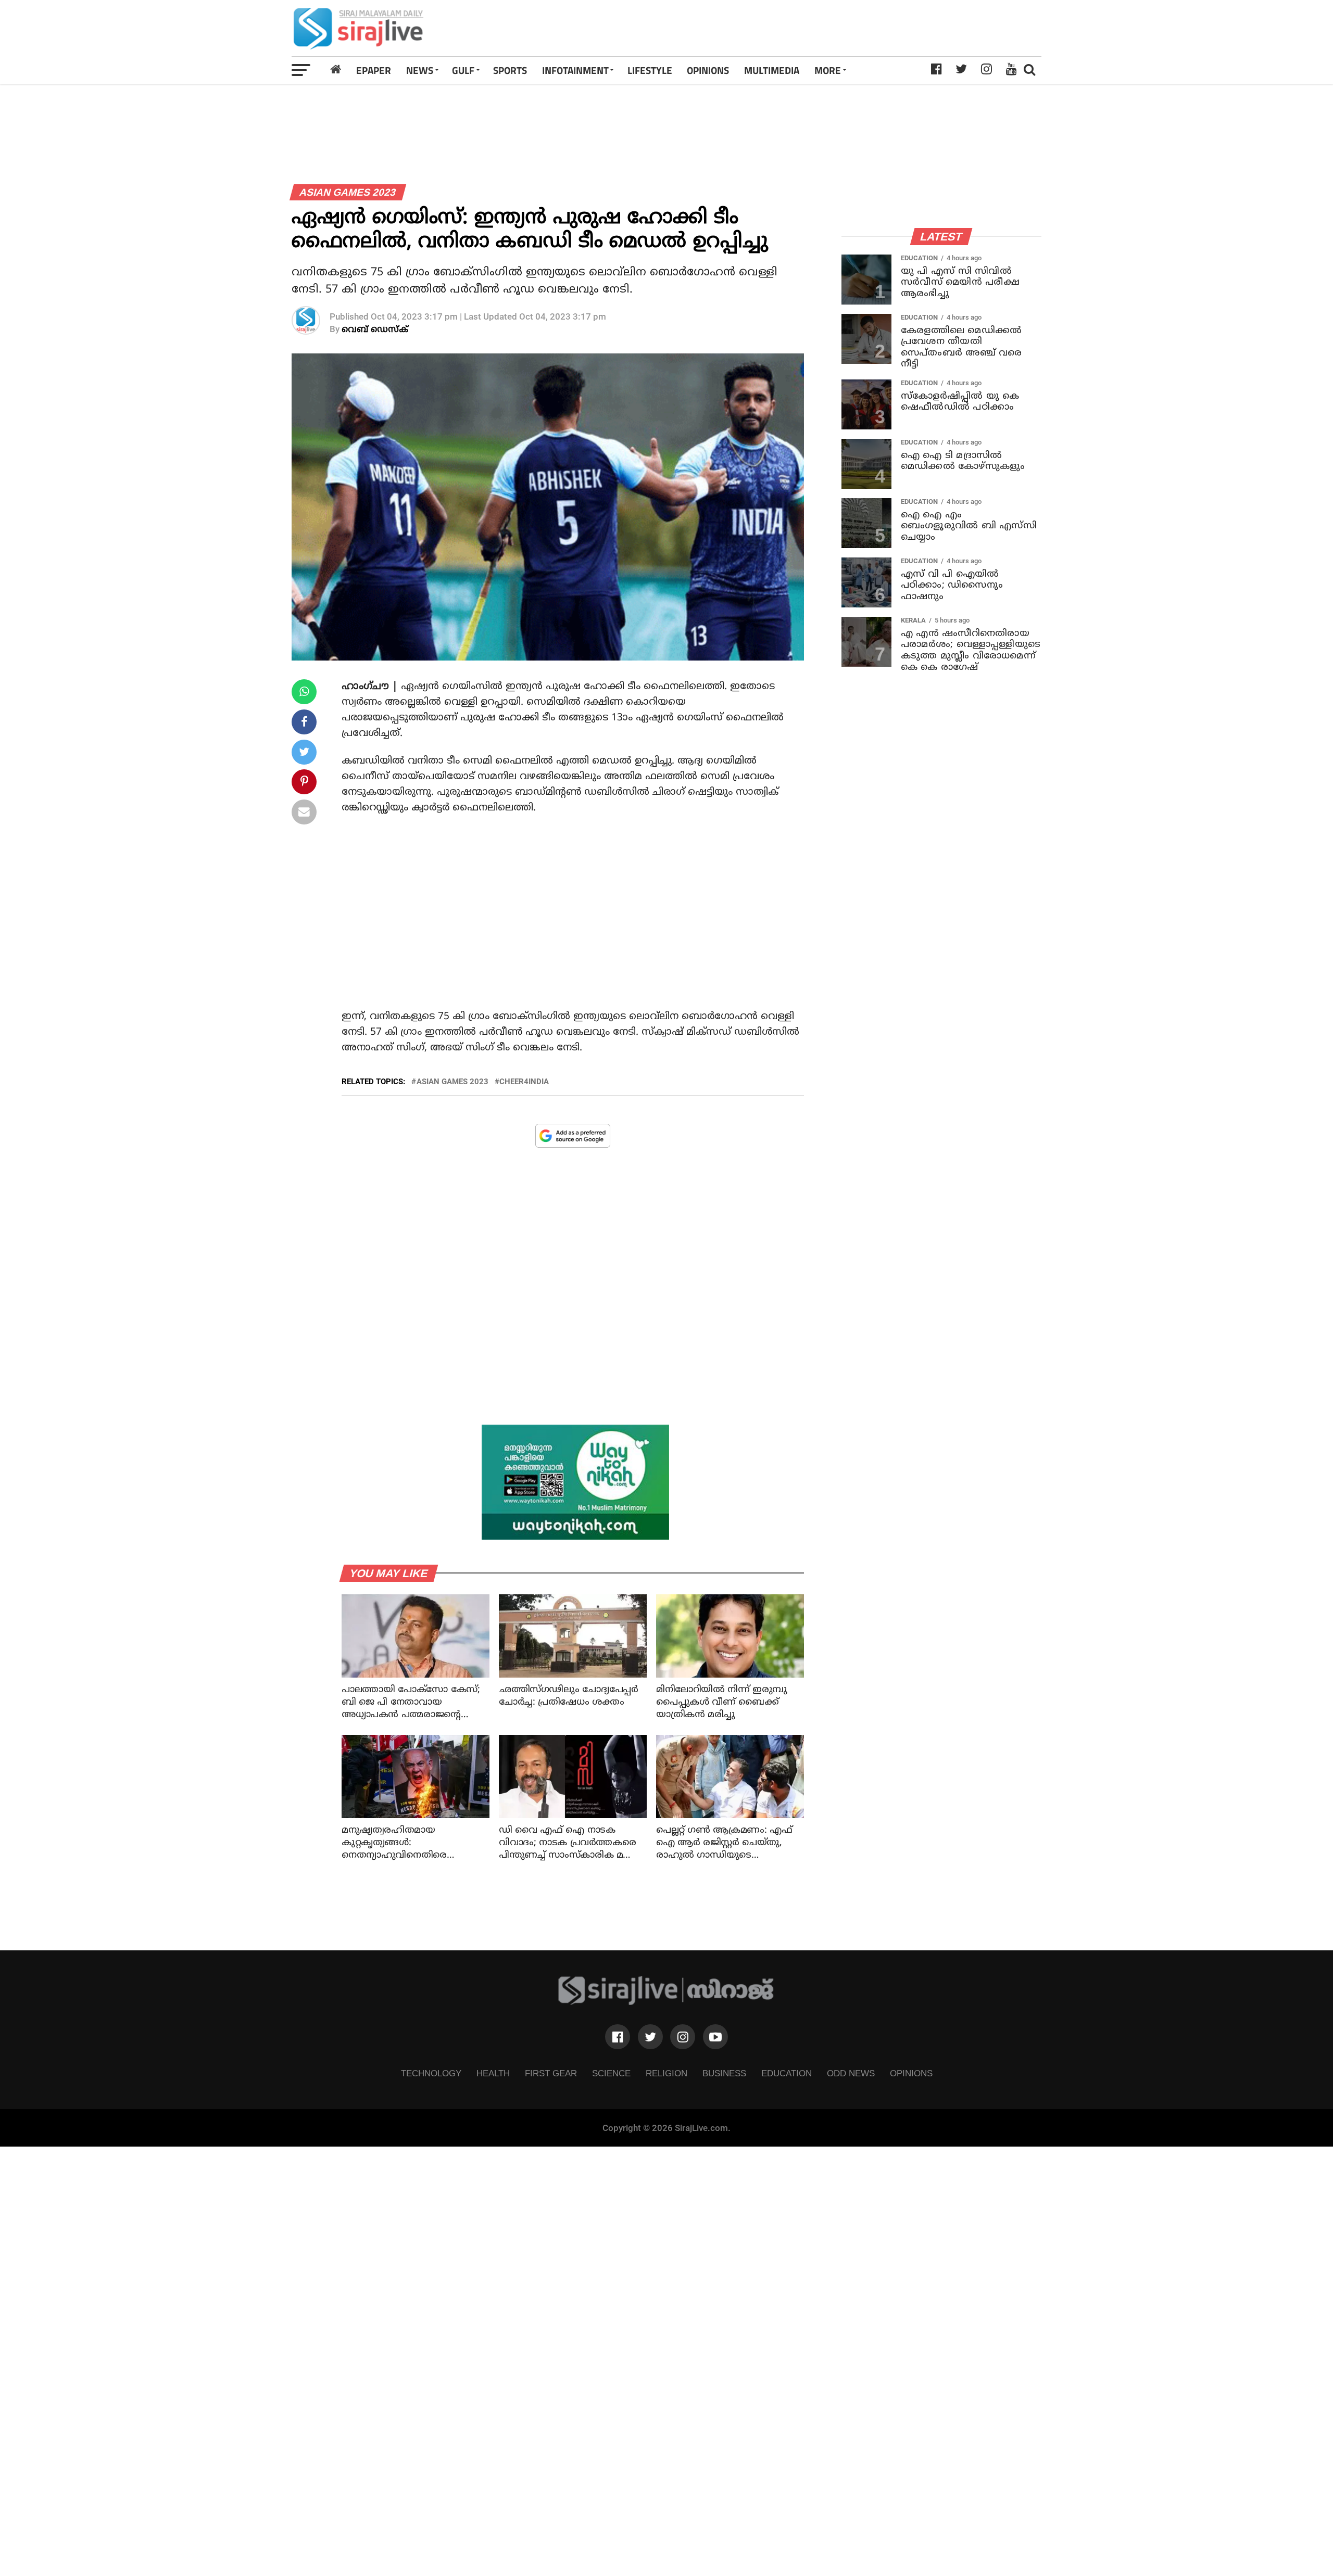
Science (611, 2073)
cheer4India (524, 1082)
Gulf (463, 70)
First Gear (551, 2073)
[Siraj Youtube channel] (715, 2037)
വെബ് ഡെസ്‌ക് (375, 330)
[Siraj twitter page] (650, 2037)
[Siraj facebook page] (618, 2037)
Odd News (851, 2073)
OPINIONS (708, 70)
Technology (431, 2073)
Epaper (374, 70)
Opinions (911, 2073)
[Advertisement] (814, 28)
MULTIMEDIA (772, 70)
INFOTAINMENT (575, 70)
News (420, 70)
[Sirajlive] (666, 2002)
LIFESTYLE (650, 70)
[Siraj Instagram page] (683, 2037)
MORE (828, 70)
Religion (666, 2073)
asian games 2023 (452, 1082)
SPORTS (510, 70)
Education (787, 2073)
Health (493, 2073)
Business (724, 2073)
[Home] (336, 70)
